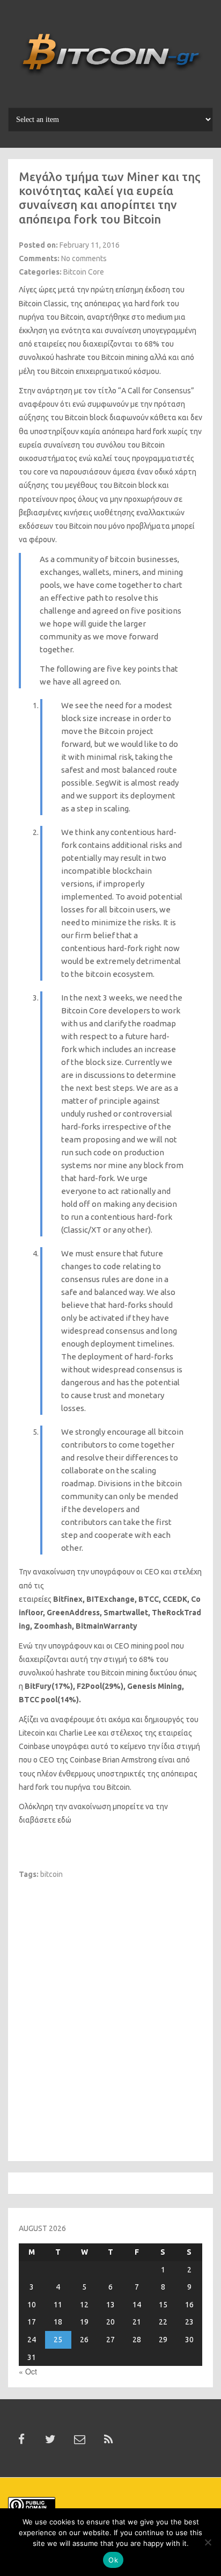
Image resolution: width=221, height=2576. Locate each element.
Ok (113, 2560)
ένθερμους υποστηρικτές (102, 1774)
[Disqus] (110, 2014)
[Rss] (108, 2440)
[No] (208, 2542)
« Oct (28, 2371)
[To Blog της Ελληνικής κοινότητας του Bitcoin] (110, 57)
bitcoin (51, 1874)
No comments (84, 258)
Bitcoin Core (84, 272)
